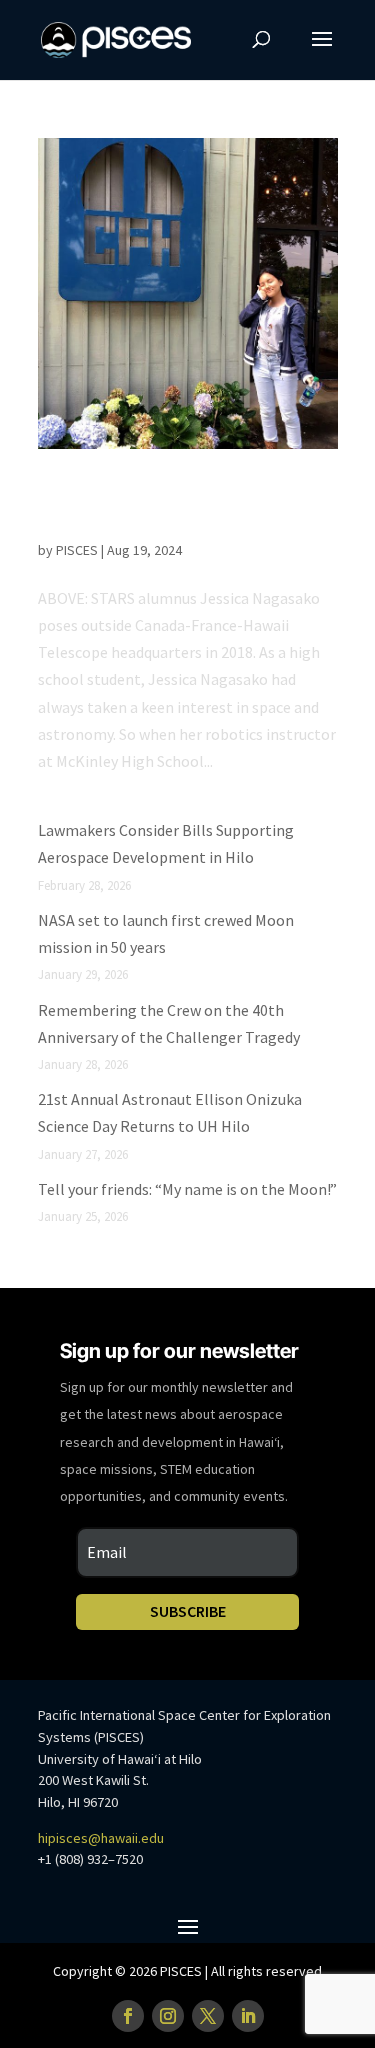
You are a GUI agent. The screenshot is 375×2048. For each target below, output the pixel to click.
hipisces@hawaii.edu (101, 1838)
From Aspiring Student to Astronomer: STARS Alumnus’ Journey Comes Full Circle (188, 507)
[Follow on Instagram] (168, 2016)
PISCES (77, 550)
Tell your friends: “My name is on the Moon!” (187, 1189)
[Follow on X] (208, 2016)
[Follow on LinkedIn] (248, 2016)
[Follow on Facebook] (128, 2016)
